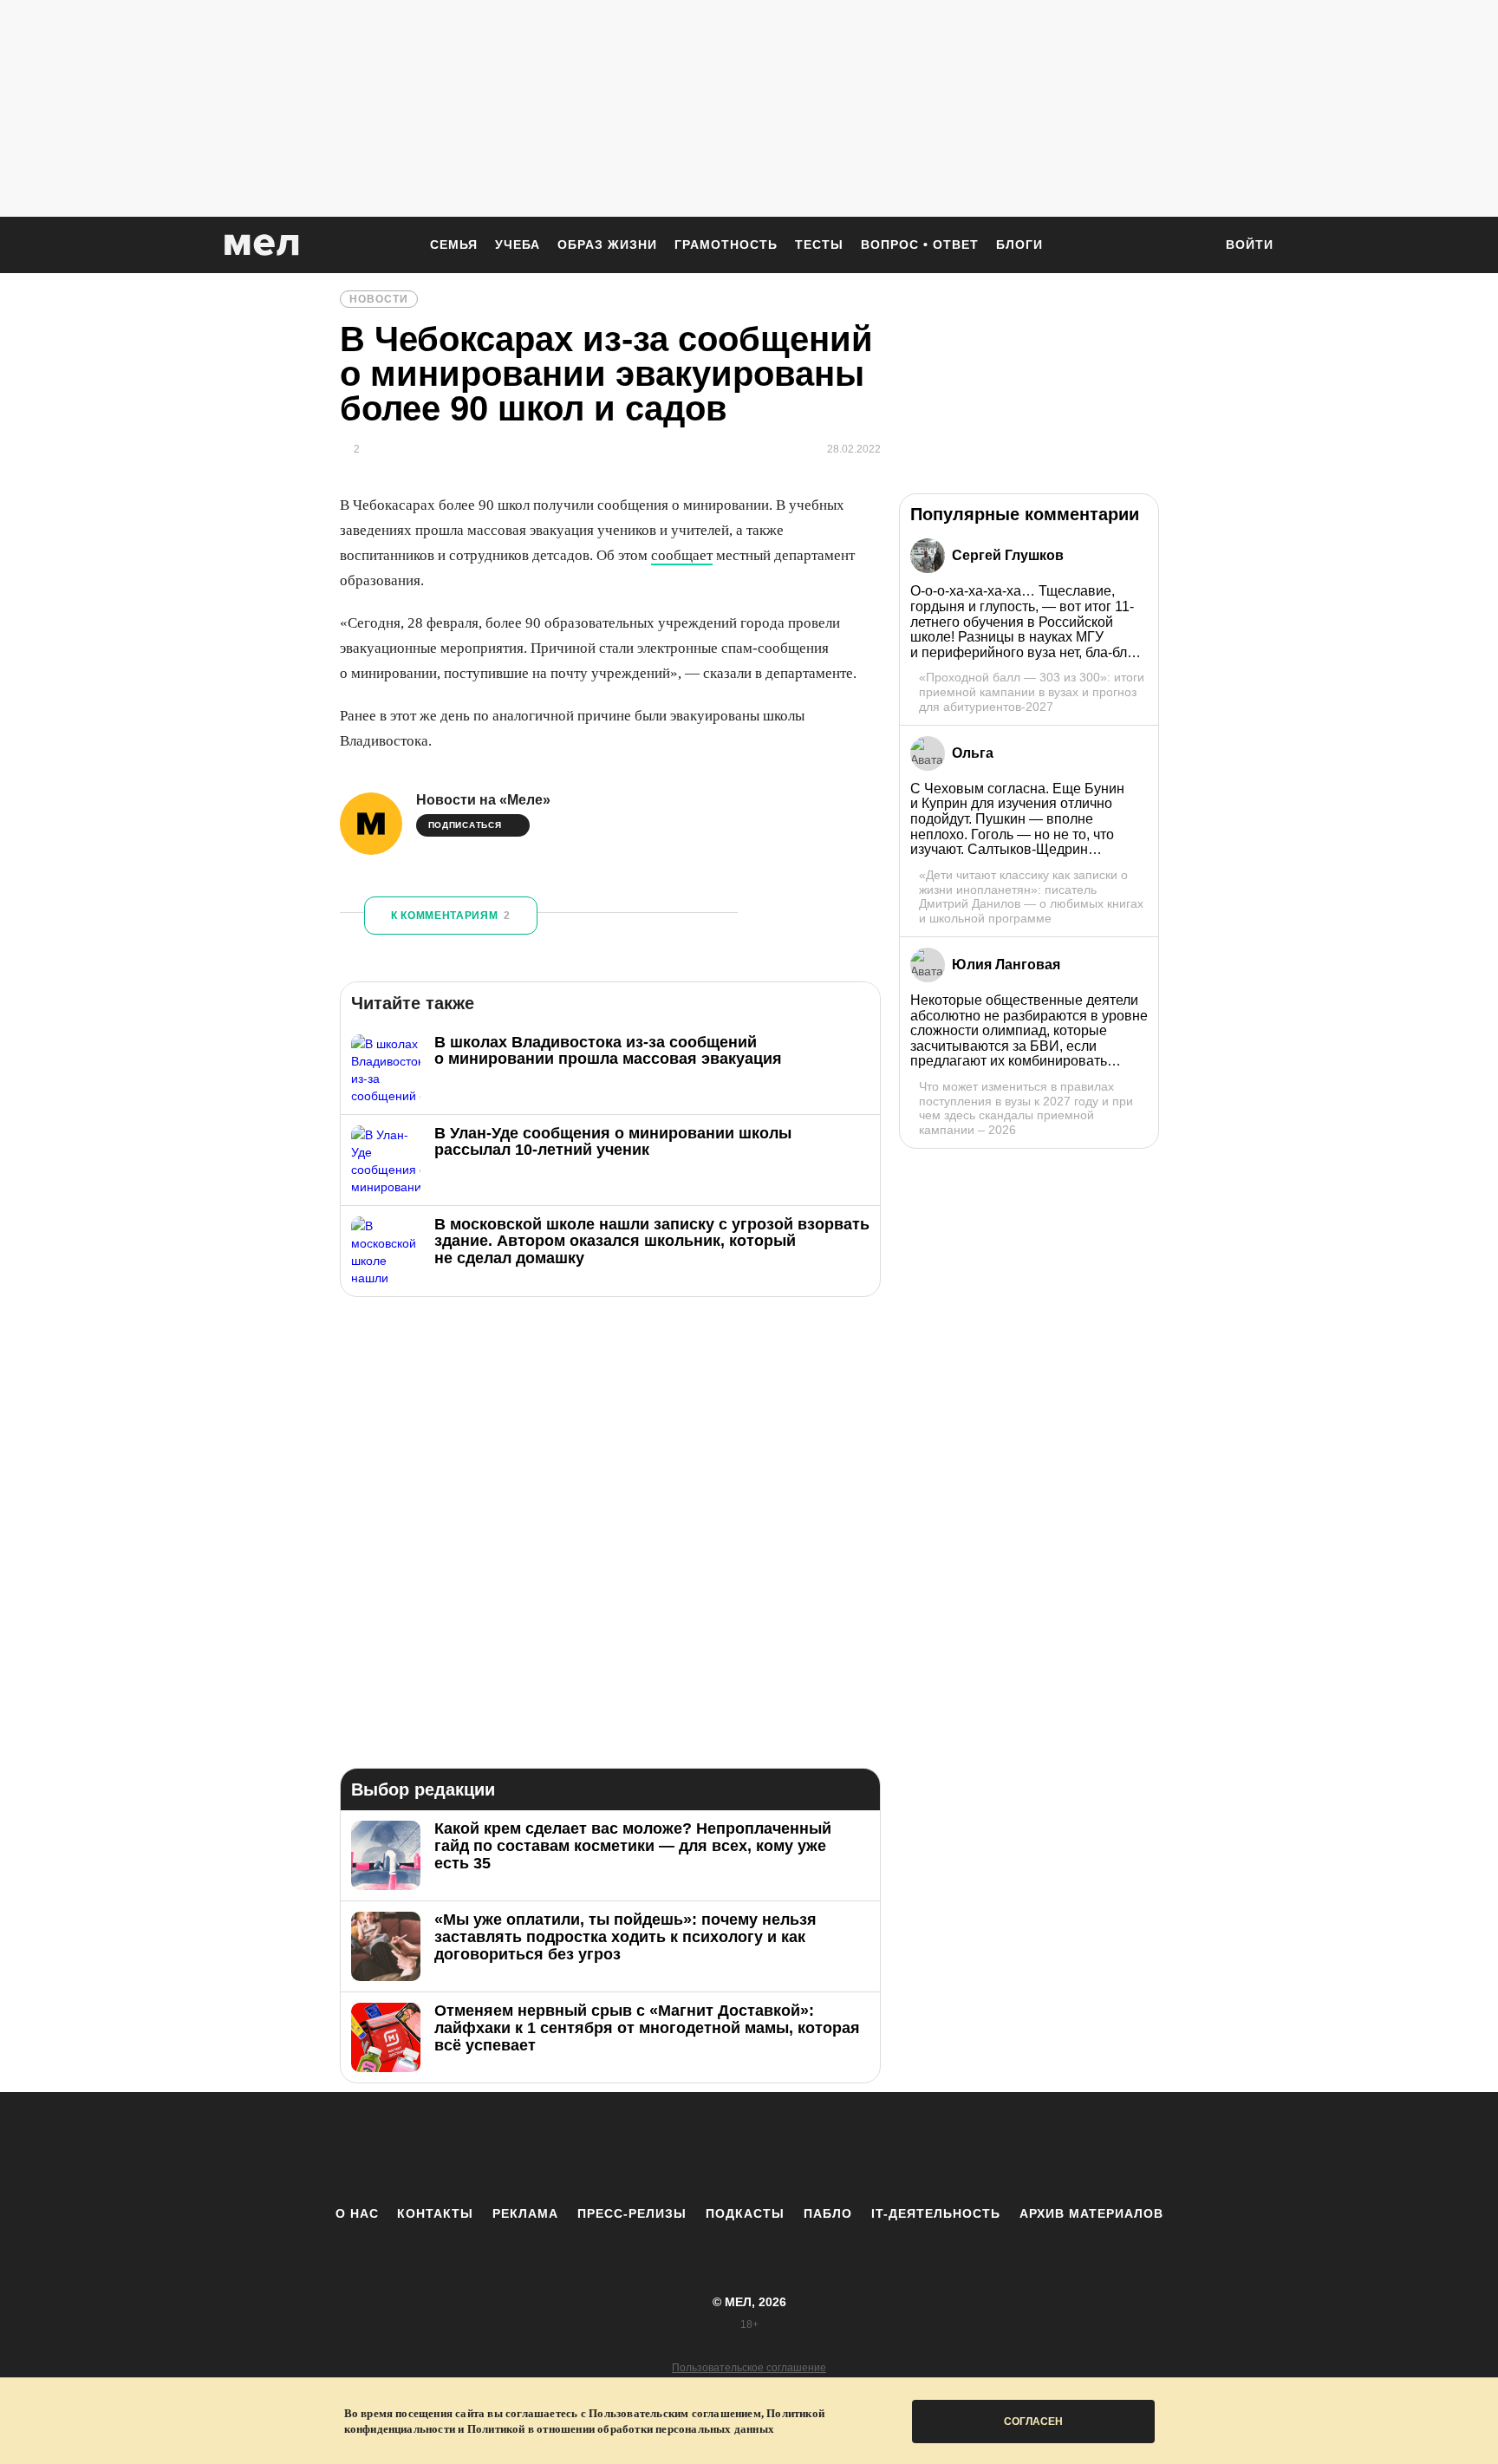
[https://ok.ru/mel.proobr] (844, 2148)
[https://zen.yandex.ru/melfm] (654, 2148)
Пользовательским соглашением (675, 2413)
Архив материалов (1091, 2213)
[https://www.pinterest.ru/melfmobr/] (797, 2148)
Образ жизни (607, 244)
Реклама (525, 2213)
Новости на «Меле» (483, 800)
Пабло (828, 2213)
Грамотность (726, 244)
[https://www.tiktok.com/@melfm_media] (749, 2148)
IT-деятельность (936, 2213)
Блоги (1019, 244)
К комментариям (451, 916)
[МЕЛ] (262, 245)
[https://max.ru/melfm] (892, 2148)
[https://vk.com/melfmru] (701, 2148)
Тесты (819, 244)
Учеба (518, 244)
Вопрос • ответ (920, 244)
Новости (379, 299)
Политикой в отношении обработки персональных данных (621, 2429)
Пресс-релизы (632, 2213)
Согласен (1033, 2422)
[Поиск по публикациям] (1191, 246)
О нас (357, 2213)
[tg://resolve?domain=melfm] (606, 2148)
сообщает (682, 555)
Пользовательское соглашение (749, 2368)
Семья (454, 244)
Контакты (435, 2213)
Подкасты (745, 2213)
